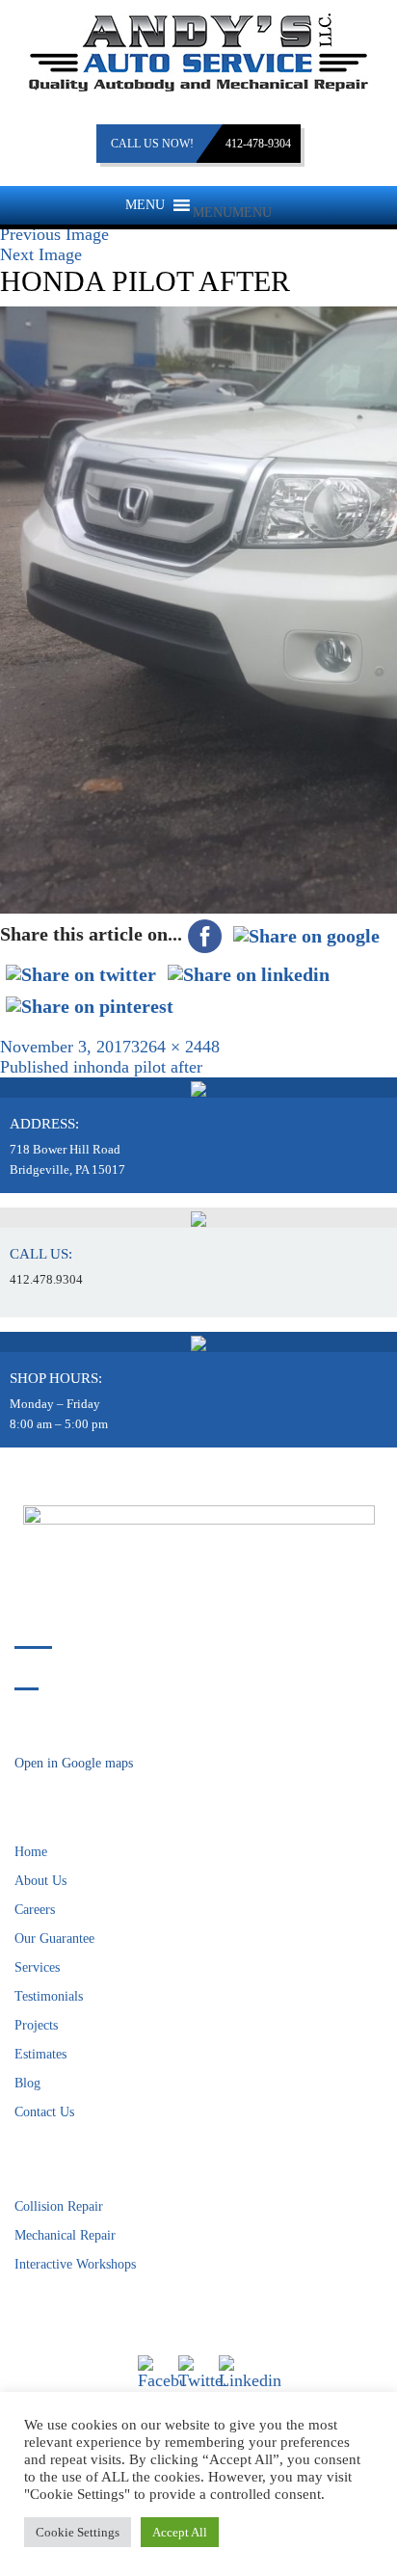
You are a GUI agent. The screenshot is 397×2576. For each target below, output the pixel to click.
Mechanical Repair (65, 2235)
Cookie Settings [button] (78, 2532)
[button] (232, 212)
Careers (35, 1910)
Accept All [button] (180, 2532)
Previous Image (54, 234)
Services (37, 1967)
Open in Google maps (74, 1763)
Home (31, 1852)
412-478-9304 (258, 144)
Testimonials (49, 1996)
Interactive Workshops (75, 2264)
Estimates (40, 2054)
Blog (27, 2083)
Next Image (41, 254)
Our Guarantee (54, 1939)
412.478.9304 (46, 1279)
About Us (40, 1881)
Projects (36, 2025)
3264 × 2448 (175, 1047)
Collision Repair (59, 2206)
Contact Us (44, 2112)
